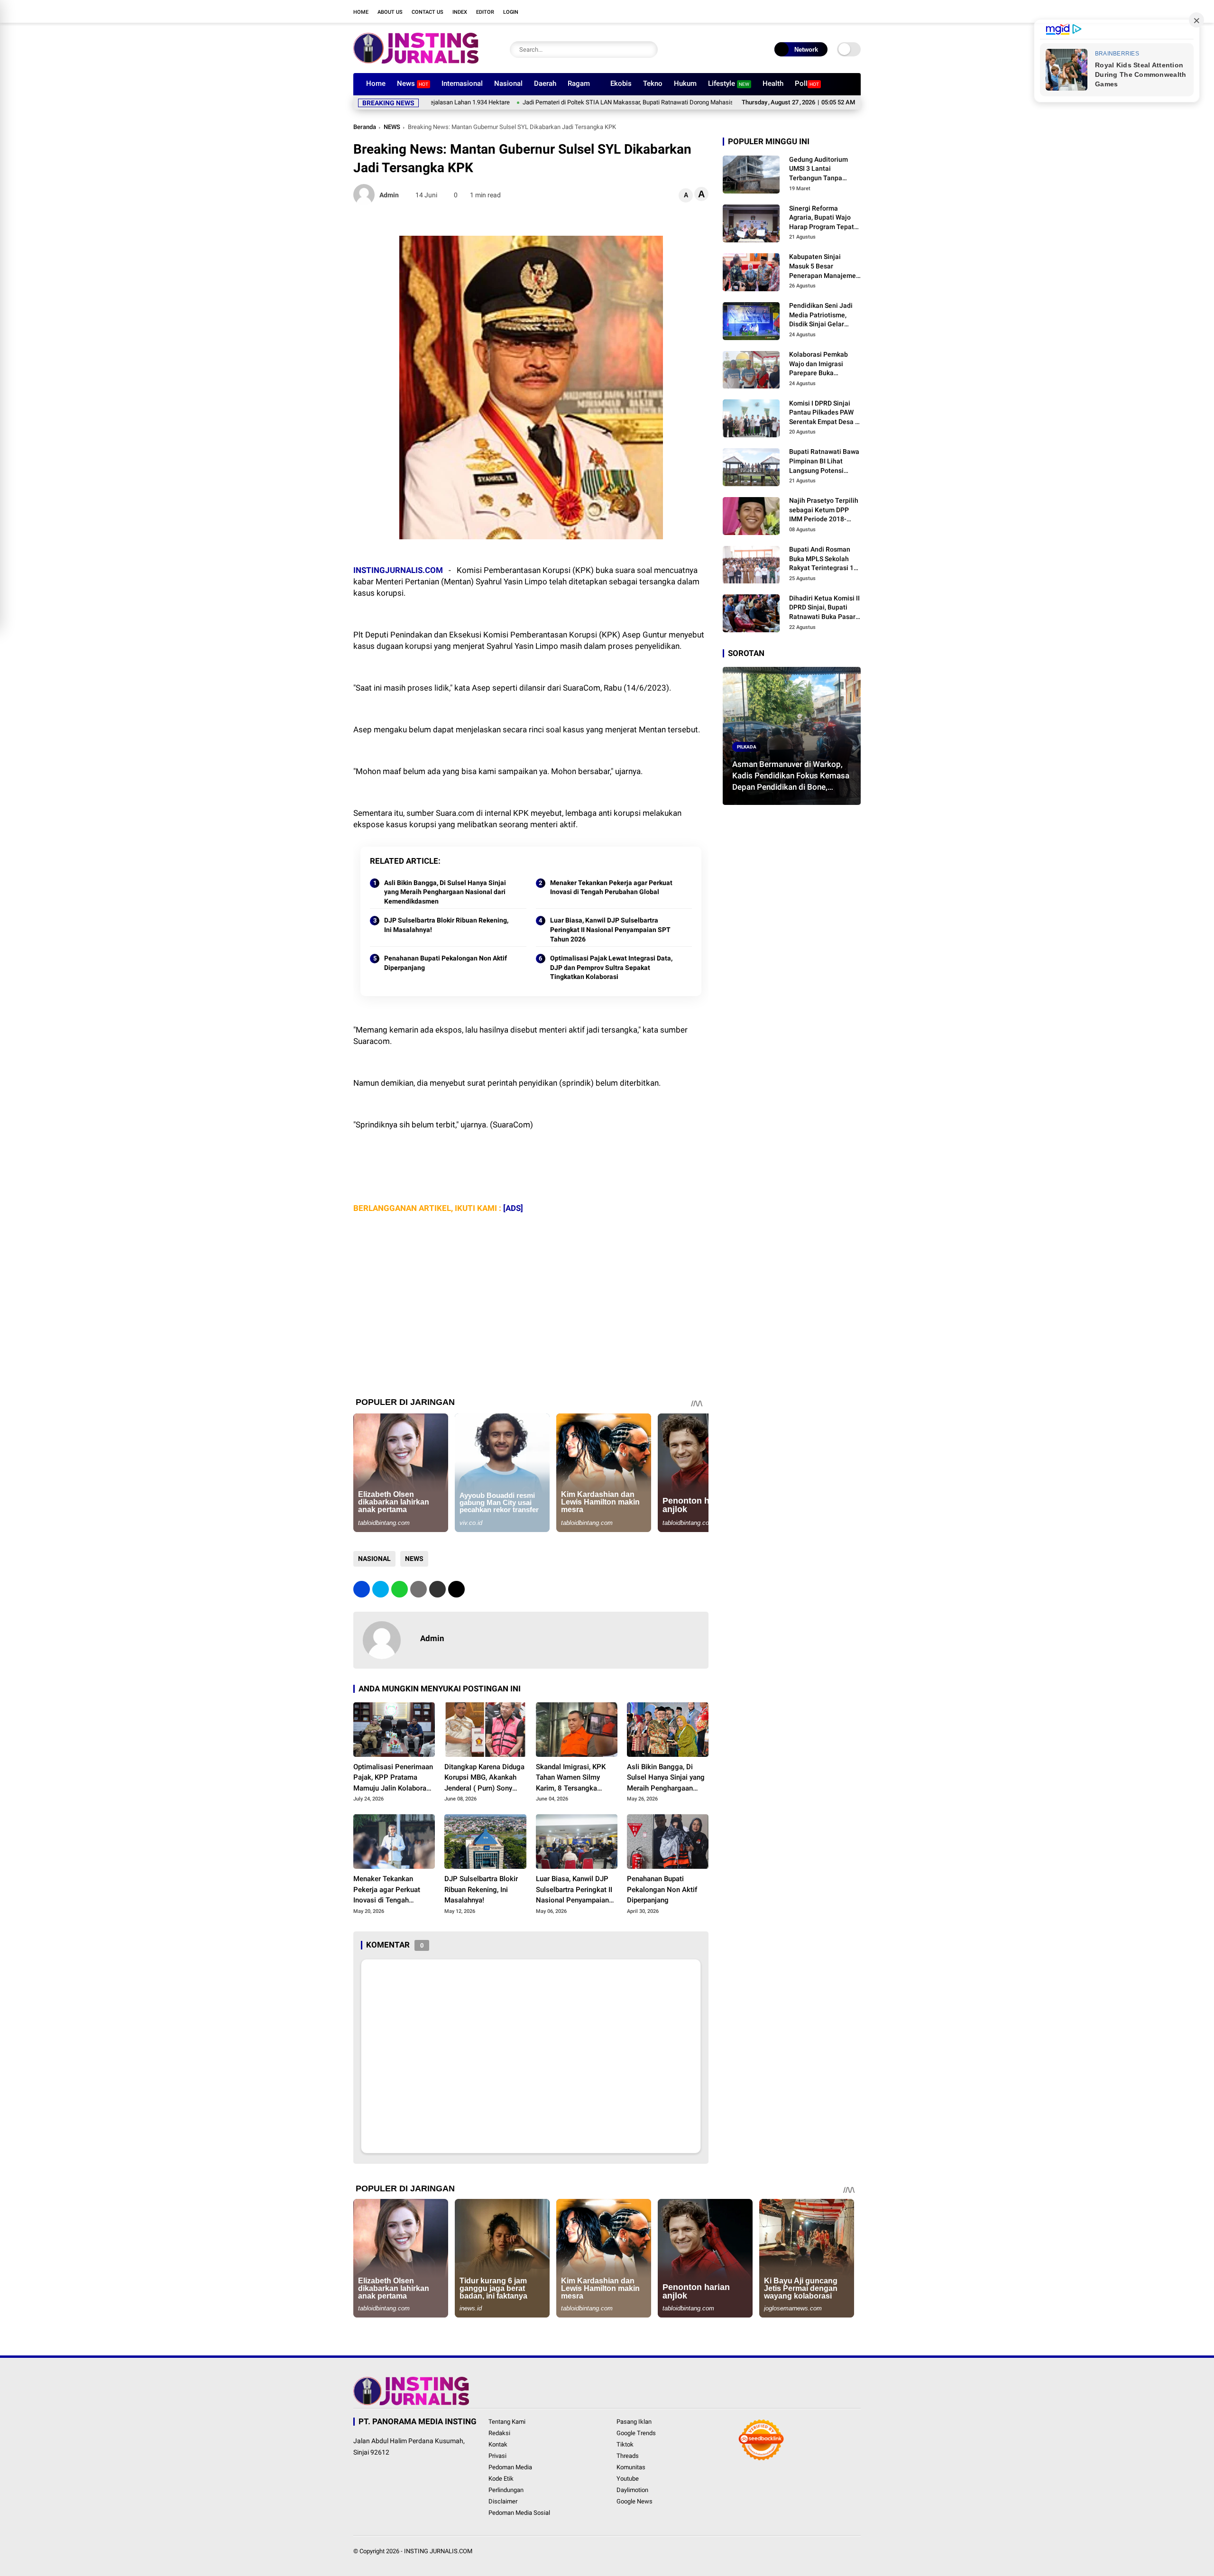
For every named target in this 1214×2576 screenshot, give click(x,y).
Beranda (365, 127)
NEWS (392, 127)
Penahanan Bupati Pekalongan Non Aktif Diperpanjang (446, 963)
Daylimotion (632, 2490)
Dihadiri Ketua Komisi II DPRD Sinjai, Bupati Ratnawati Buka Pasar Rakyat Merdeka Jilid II (824, 608)
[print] (418, 1589)
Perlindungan (506, 2490)
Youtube (628, 2479)
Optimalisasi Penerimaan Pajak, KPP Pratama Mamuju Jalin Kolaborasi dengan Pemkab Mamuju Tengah (393, 1778)
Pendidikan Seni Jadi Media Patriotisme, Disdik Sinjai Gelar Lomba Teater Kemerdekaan (821, 315)
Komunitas (631, 2467)
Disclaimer (503, 2501)
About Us (390, 12)
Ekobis (621, 83)
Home (361, 12)
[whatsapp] (400, 1589)
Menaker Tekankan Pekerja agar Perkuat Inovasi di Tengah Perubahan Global (611, 887)
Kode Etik (501, 2479)
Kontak (498, 2444)
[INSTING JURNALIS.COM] (416, 61)
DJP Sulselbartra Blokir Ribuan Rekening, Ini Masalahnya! (446, 925)
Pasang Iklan (634, 2422)
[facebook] (785, 11)
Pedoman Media (510, 2467)
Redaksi (499, 2433)
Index (460, 12)
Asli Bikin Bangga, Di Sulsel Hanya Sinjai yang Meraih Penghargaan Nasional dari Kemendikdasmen (445, 892)
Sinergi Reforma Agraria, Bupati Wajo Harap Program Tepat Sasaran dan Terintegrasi (822, 218)
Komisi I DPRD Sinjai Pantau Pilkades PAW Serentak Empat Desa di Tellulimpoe (825, 413)
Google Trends (636, 2433)
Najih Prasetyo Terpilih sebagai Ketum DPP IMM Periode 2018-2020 (824, 510)
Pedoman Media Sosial (519, 2513)
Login (511, 12)
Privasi (497, 2456)
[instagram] (813, 11)
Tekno (653, 83)
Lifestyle (729, 83)
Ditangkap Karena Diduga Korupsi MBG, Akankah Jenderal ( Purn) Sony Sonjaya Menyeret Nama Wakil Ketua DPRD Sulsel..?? (484, 1778)
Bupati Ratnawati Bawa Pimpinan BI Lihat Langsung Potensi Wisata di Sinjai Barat (824, 462)
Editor (485, 12)
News (413, 83)
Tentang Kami (507, 2422)
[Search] (648, 50)
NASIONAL (374, 1559)
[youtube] (828, 11)
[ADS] (513, 1208)
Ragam (579, 83)
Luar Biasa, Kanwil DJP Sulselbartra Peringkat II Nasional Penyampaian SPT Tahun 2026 (610, 929)
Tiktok (625, 2444)
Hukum (685, 83)
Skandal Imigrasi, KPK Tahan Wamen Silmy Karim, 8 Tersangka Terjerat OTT (571, 1778)
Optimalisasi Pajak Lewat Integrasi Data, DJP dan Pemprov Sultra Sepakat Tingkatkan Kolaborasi (611, 967)
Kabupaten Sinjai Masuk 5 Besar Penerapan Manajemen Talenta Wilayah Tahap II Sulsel (824, 267)
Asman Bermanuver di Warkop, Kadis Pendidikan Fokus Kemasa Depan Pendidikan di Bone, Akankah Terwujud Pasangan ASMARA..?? (791, 776)
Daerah (545, 83)
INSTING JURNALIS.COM (438, 2551)
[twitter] (799, 11)
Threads (628, 2456)
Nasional (508, 83)
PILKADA (747, 747)
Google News (635, 2501)
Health (773, 83)
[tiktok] (842, 11)
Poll (807, 83)
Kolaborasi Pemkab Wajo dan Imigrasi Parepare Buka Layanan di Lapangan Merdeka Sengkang (822, 364)
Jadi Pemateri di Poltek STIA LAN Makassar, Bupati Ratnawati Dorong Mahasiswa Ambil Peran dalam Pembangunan (586, 102)
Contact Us (428, 12)
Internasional (462, 83)
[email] (437, 1589)
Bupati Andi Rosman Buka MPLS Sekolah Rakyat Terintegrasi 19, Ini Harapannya (824, 559)
